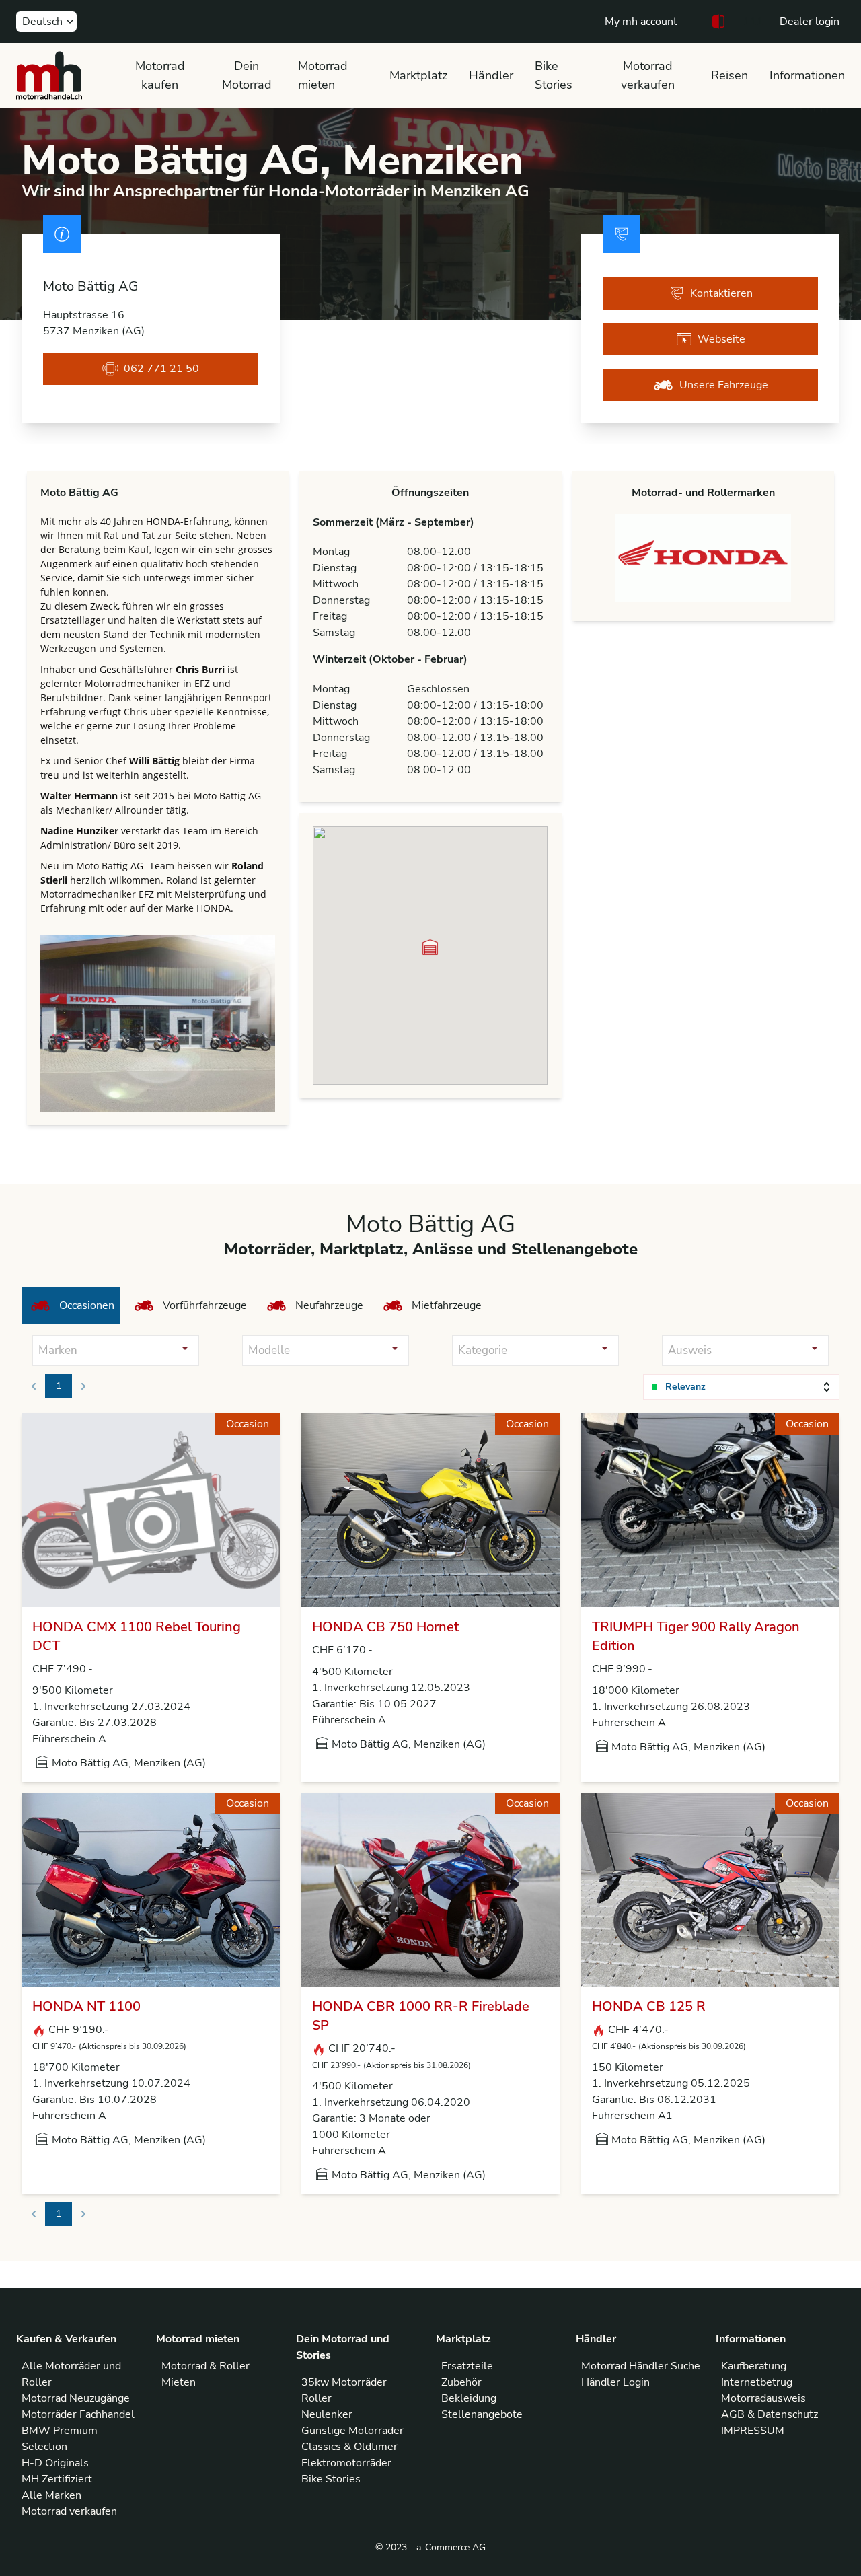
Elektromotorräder (346, 2463)
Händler (491, 75)
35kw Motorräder (344, 2382)
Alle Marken (51, 2495)
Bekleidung (469, 2398)
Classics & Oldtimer (349, 2447)
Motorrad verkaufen (648, 75)
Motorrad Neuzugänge (76, 2398)
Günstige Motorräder (352, 2431)
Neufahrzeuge (329, 1305)
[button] (430, 947)
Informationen (807, 75)
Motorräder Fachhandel (78, 2414)
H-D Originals (55, 2463)
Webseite (721, 339)
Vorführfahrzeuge (205, 1305)
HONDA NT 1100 (86, 2006)
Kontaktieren (721, 293)
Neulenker (327, 2414)
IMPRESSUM (753, 2431)
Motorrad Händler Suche (641, 2366)
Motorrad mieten (323, 75)
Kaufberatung (754, 2366)
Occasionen (87, 1305)
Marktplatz (418, 75)
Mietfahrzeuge (447, 1305)
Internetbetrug (757, 2382)
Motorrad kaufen (160, 75)
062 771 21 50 (161, 369)
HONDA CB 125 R (649, 2006)
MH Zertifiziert (57, 2479)
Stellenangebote (482, 2414)
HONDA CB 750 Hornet (385, 1627)
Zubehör (461, 2382)
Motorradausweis (763, 2398)
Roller (316, 2398)
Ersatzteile (467, 2366)
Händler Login (615, 2382)
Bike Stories (554, 75)
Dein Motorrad (247, 75)
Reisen (729, 75)
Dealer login (810, 22)
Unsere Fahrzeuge (724, 385)
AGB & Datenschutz (770, 2414)
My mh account (641, 22)
